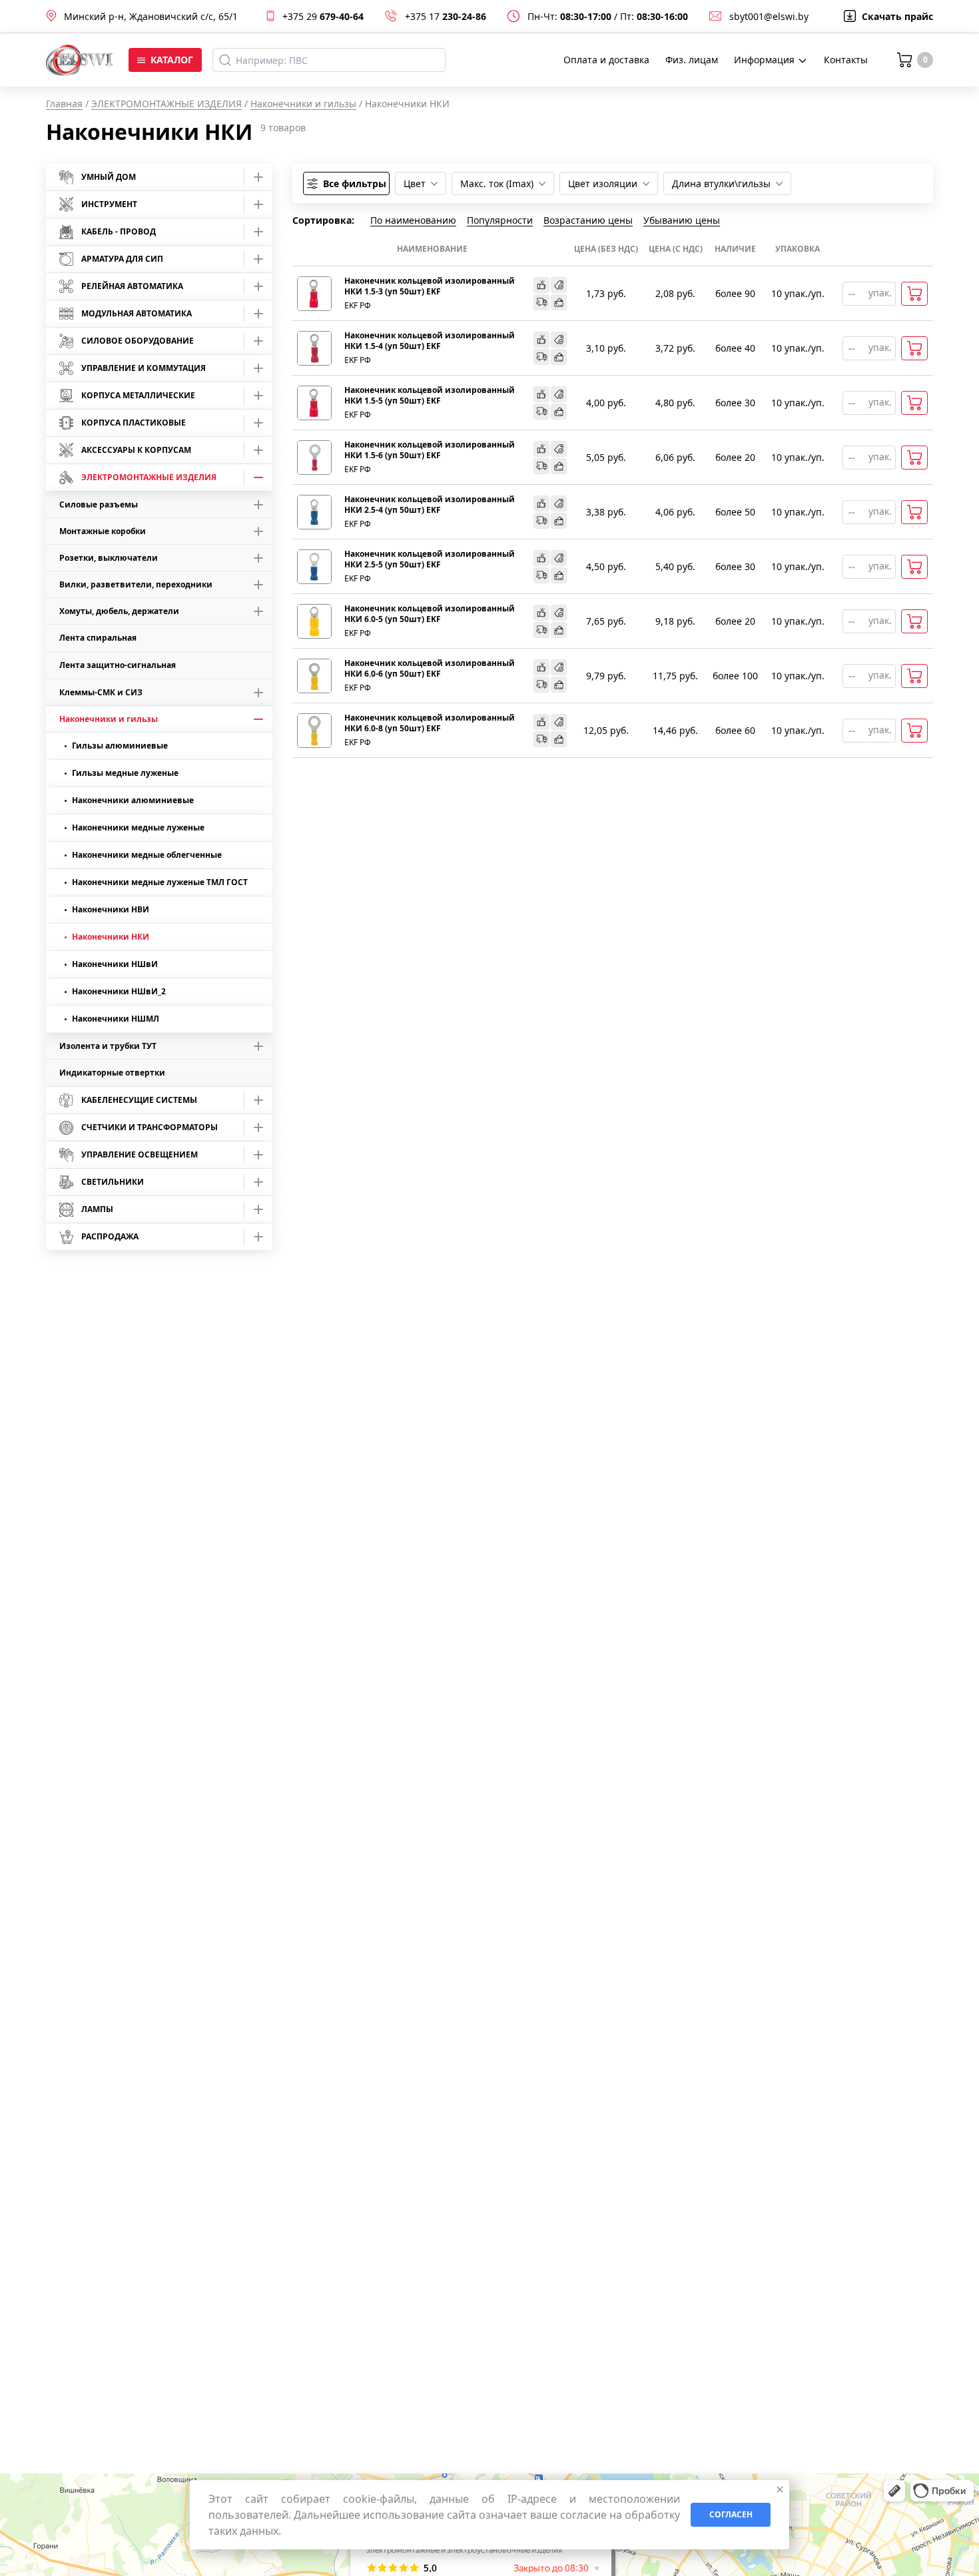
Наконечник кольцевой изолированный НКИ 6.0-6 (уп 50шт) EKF (430, 669)
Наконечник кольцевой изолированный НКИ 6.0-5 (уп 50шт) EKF (430, 614)
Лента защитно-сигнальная (118, 665)
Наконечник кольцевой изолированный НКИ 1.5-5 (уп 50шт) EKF (430, 396)
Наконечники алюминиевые (133, 800)
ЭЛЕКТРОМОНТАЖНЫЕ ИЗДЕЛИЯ (166, 104)
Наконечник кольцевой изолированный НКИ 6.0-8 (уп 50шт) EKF (430, 723)
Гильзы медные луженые (125, 773)
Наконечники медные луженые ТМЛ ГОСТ (160, 882)
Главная (64, 104)
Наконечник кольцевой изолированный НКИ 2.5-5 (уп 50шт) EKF (430, 559)
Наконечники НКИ (111, 937)
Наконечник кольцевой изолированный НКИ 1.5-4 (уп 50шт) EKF (430, 341)
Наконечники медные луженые (138, 827)
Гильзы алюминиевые (120, 746)
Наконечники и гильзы (303, 104)
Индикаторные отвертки (112, 1073)
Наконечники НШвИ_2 (119, 991)
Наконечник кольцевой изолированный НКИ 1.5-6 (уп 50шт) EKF (430, 450)
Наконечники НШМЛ (116, 1019)
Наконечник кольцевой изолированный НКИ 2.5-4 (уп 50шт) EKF (430, 505)
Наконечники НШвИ (115, 964)
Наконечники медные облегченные (147, 855)
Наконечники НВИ (111, 909)
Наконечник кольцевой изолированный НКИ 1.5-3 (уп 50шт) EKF (430, 286)
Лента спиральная (98, 638)
